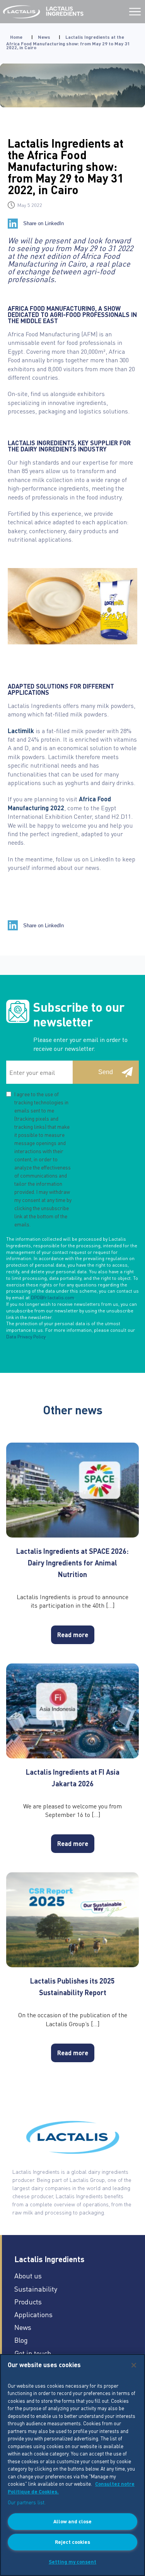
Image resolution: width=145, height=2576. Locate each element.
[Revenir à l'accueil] (21, 12)
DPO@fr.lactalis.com (53, 1297)
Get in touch (33, 2353)
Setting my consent (72, 2561)
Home (16, 37)
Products (28, 2301)
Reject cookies (72, 2542)
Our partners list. (27, 2502)
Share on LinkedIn (43, 223)
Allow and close (72, 2521)
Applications (33, 2314)
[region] (72, 2465)
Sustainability (36, 2289)
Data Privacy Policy (26, 1337)
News (44, 37)
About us (28, 2276)
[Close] (134, 2365)
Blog (21, 2340)
